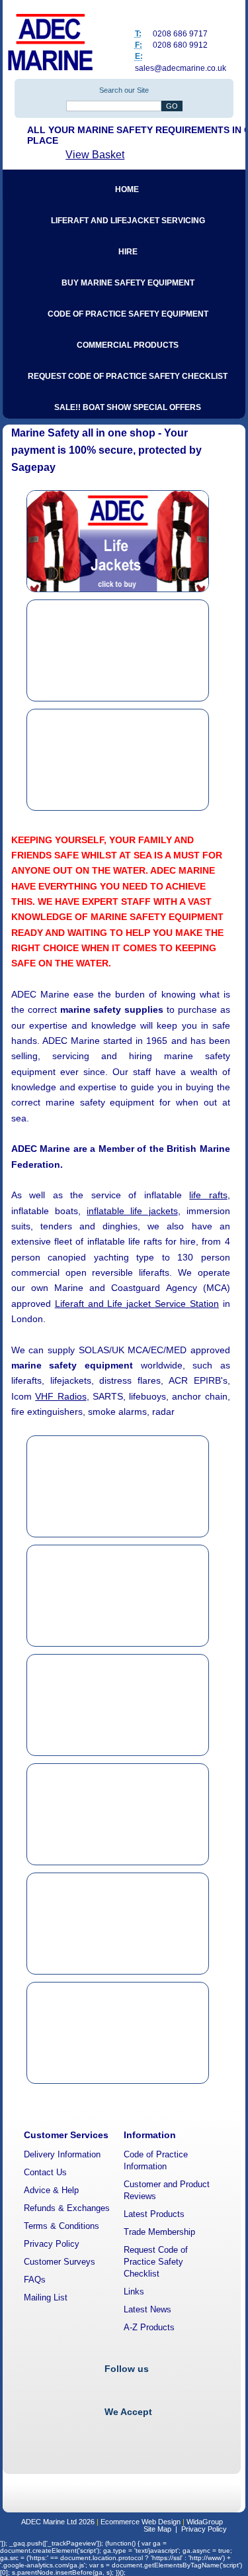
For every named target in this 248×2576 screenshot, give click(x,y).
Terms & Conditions (62, 2226)
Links (134, 2292)
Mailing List (46, 2297)
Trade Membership (159, 2232)
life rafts (208, 1195)
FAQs (35, 2280)
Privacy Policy (52, 2244)
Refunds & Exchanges (67, 2208)
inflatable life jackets (132, 1211)
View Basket (95, 155)
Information (150, 2135)
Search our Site (124, 90)
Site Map (157, 2529)
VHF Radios (61, 1396)
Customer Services (66, 2135)
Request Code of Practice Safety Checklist (156, 2262)
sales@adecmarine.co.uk (181, 68)
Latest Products (154, 2214)
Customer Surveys (60, 2262)
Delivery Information (62, 2154)
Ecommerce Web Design (141, 2522)
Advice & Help (51, 2190)
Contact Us (45, 2172)
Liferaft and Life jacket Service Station (137, 1304)
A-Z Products (149, 2327)
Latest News (147, 2309)
